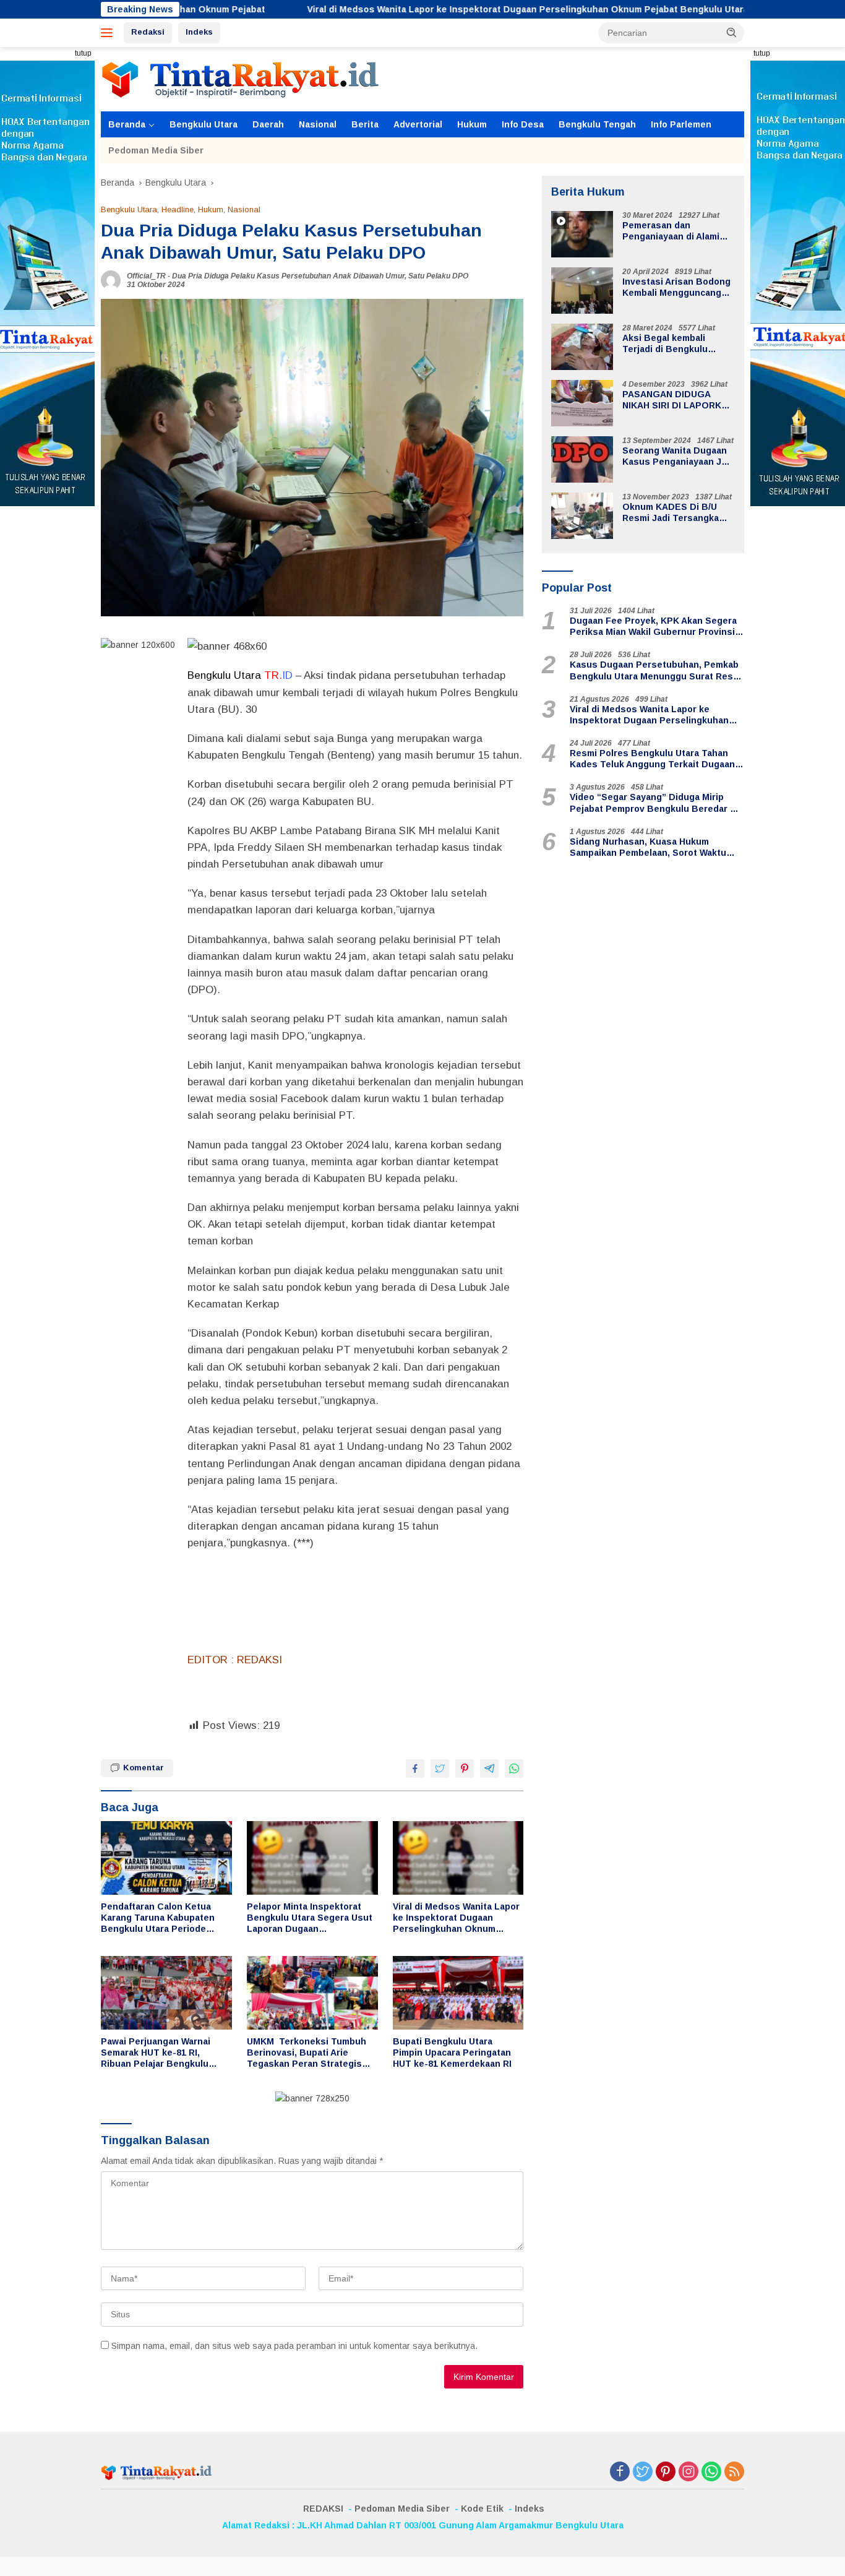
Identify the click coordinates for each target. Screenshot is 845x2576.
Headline (178, 209)
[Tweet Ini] (440, 1768)
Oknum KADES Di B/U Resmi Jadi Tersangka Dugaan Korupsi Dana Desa (671, 513)
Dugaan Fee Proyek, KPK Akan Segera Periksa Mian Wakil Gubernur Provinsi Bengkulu (653, 627)
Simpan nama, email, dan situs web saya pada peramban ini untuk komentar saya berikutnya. (294, 2346)
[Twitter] (643, 2472)
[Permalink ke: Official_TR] (111, 280)
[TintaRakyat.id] (240, 79)
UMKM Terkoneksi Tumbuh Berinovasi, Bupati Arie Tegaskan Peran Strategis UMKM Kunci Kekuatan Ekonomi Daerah (307, 2053)
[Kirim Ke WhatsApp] (514, 1768)
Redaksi (148, 32)
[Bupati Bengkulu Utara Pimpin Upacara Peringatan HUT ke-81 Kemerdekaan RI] (458, 1993)
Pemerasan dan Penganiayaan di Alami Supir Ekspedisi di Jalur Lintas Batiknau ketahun (676, 231)
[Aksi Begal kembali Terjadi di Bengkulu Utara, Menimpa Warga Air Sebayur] (582, 347)
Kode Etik (482, 2509)
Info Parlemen (681, 124)
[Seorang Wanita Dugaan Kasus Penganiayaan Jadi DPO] (582, 459)
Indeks (199, 32)
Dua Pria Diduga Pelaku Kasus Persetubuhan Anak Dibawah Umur (288, 276)
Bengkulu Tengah (597, 124)
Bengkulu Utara (204, 124)
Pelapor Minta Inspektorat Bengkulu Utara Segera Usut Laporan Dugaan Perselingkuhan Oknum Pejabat (310, 1918)
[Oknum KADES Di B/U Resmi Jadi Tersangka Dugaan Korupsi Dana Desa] (582, 516)
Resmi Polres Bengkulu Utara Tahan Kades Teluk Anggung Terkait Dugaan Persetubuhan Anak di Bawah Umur (652, 759)
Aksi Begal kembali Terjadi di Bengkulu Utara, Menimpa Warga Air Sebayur (678, 344)
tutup (83, 53)
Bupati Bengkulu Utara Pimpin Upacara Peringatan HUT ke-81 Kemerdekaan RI (452, 2053)
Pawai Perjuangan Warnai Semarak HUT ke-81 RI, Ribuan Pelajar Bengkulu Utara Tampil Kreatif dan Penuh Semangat (156, 2053)
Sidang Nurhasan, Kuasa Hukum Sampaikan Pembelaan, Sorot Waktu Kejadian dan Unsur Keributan (648, 847)
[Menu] (109, 33)
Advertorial (418, 124)
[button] (732, 32)
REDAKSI (323, 2509)
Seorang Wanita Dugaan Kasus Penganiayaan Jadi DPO (678, 456)
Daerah (268, 124)
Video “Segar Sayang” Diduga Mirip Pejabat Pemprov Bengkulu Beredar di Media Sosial (654, 803)
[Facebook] (620, 2472)
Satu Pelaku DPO (438, 276)
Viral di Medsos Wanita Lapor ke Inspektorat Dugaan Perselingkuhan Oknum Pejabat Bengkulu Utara (416, 9)
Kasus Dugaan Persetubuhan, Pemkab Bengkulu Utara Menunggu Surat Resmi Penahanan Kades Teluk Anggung (656, 671)
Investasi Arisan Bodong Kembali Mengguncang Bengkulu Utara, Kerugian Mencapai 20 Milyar (676, 287)
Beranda (127, 124)
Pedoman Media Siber (156, 150)
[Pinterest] (666, 2472)
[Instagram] (688, 2472)
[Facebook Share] (415, 1768)
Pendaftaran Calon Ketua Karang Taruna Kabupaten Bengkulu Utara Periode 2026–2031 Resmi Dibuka (158, 1918)
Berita (365, 124)
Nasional (318, 124)
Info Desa (523, 124)
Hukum (472, 124)
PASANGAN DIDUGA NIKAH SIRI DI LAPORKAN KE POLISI (678, 400)
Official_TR (146, 276)
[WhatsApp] (711, 2472)
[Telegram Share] (489, 1768)
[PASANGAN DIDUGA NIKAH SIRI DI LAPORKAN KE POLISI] (582, 403)
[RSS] (734, 2472)
